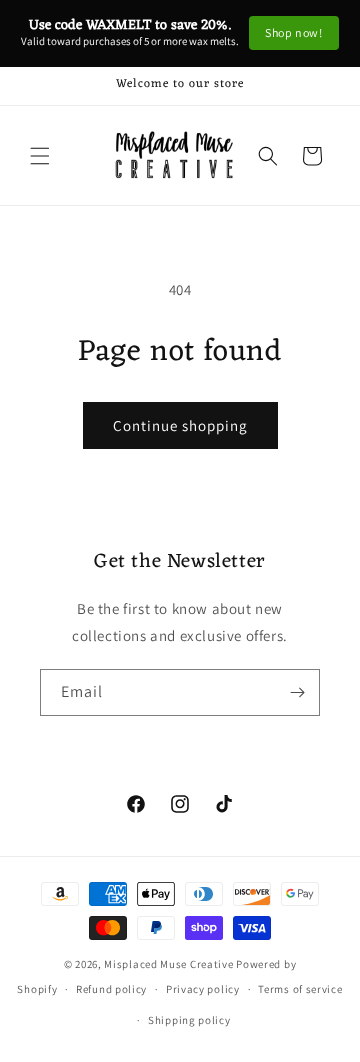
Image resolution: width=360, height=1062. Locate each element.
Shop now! (293, 32)
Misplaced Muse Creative (168, 964)
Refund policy (111, 989)
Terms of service (300, 989)
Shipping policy (189, 1020)
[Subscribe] (297, 692)
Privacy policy (203, 989)
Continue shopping (180, 425)
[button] (40, 156)
